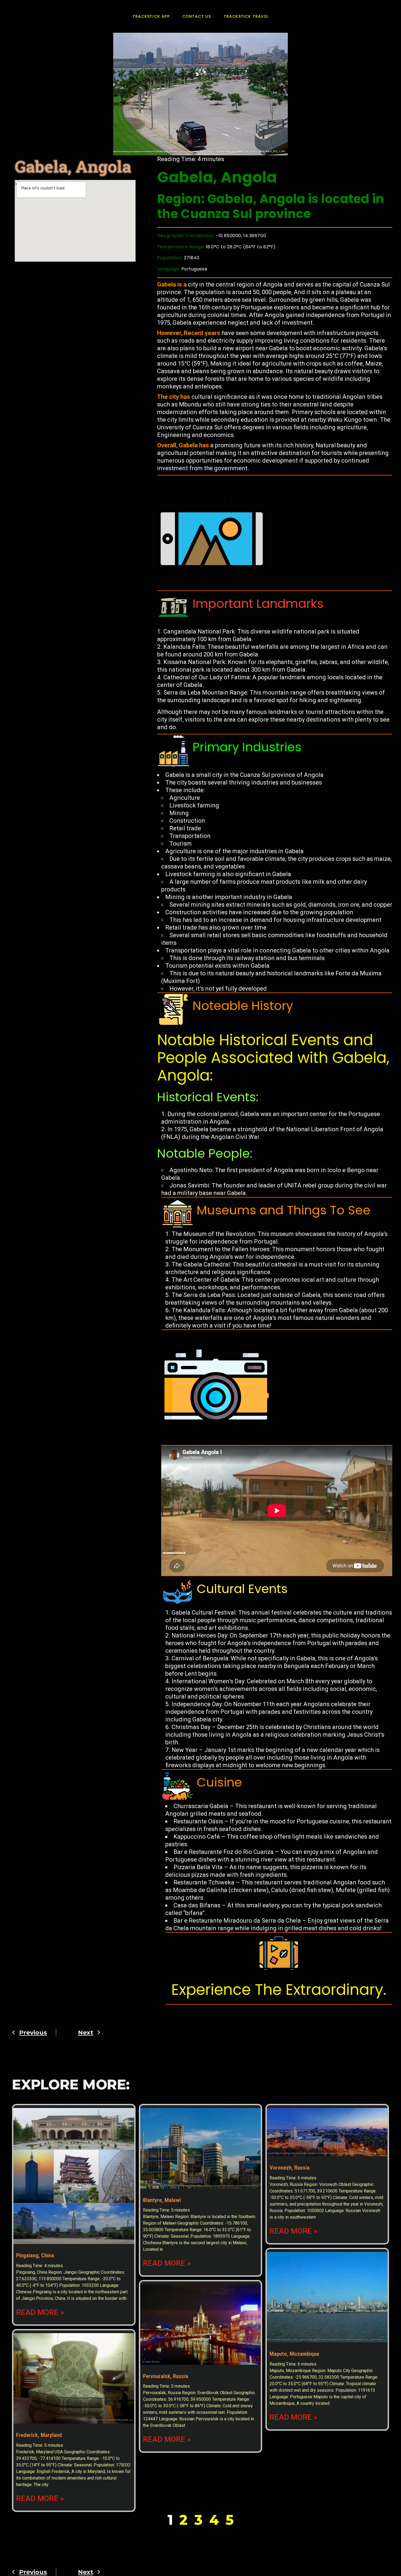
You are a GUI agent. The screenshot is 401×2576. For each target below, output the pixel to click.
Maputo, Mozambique (294, 2354)
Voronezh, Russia (290, 2168)
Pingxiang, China (35, 2255)
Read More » (40, 2312)
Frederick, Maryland (39, 2435)
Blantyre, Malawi (162, 2200)
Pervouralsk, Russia (166, 2376)
